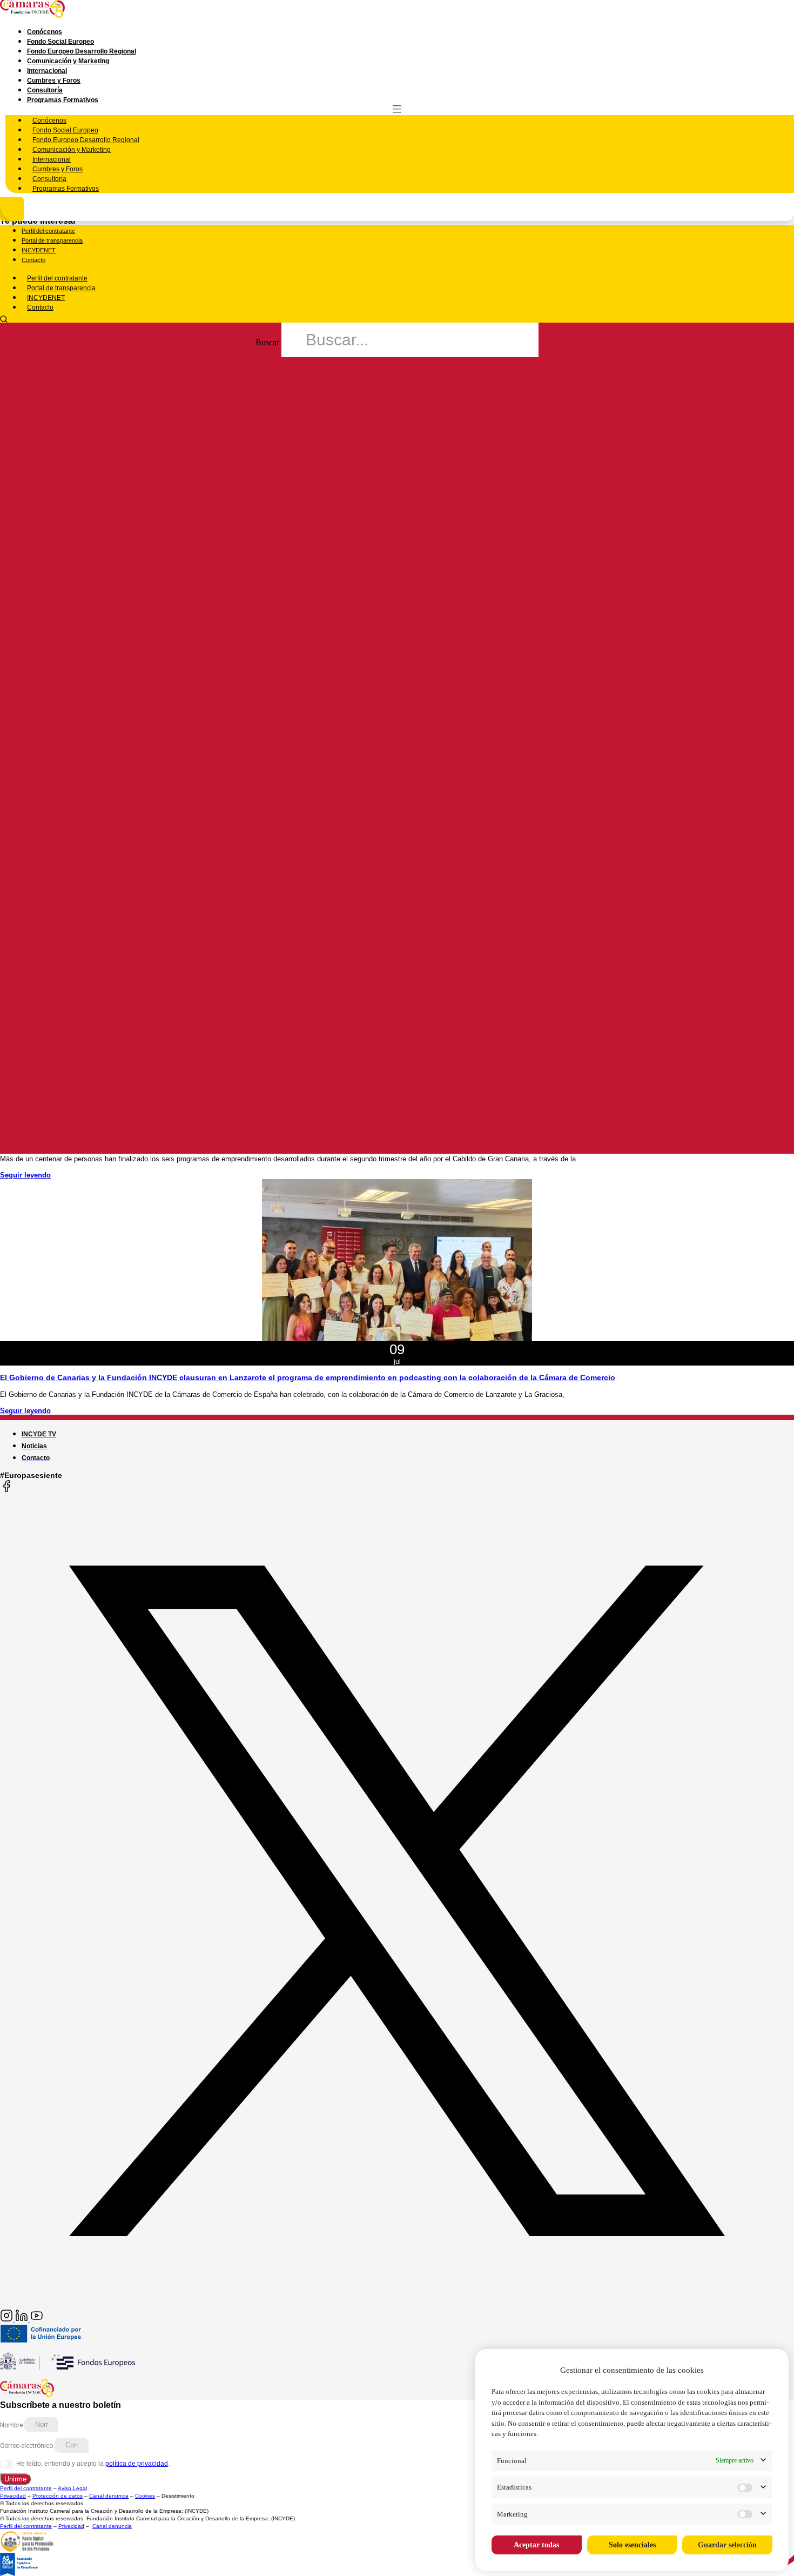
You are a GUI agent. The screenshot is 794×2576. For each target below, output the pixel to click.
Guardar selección (727, 2545)
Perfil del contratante (48, 231)
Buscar (267, 342)
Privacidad (13, 2496)
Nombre (12, 2425)
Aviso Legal (72, 2488)
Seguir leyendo (25, 1175)
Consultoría (45, 90)
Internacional (47, 71)
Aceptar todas (536, 2545)
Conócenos (45, 32)
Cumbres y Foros (54, 81)
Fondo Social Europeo (60, 42)
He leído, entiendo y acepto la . (93, 2464)
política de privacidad (137, 2464)
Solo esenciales (632, 2545)
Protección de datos (58, 2496)
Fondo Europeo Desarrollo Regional (82, 51)
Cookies (145, 2496)
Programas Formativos (63, 100)
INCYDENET (39, 250)
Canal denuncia (109, 2496)
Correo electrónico (27, 2445)
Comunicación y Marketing (68, 61)
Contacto (33, 260)
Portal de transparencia (52, 240)
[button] (397, 319)
